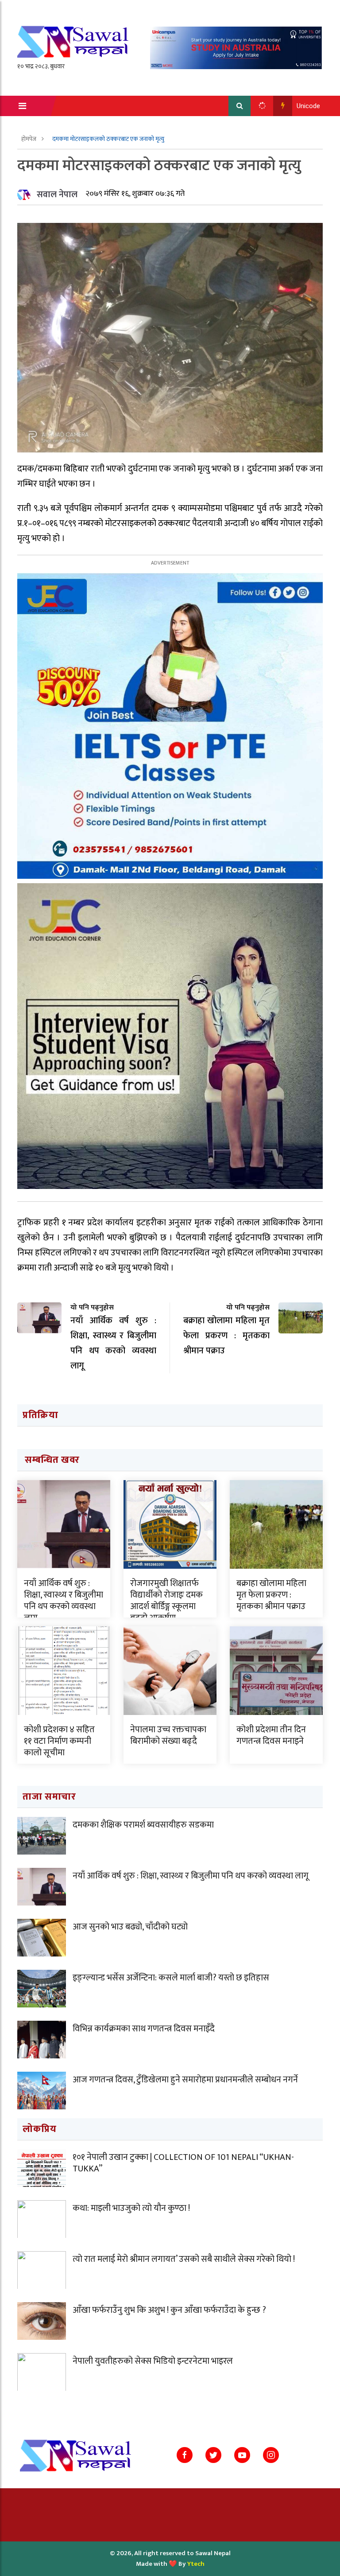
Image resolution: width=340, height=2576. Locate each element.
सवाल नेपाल (57, 195)
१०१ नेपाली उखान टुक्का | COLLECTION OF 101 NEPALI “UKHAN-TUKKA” (183, 2163)
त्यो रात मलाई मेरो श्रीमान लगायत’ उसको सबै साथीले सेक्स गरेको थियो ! (184, 2259)
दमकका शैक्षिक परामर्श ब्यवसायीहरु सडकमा (143, 1825)
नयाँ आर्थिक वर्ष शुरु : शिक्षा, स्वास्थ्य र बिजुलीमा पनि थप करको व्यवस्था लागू (64, 1601)
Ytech (196, 2564)
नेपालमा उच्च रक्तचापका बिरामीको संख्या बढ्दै (168, 1735)
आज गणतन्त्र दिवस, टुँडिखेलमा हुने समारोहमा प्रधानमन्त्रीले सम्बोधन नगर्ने (185, 2080)
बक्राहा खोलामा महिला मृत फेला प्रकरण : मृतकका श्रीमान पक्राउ (271, 1595)
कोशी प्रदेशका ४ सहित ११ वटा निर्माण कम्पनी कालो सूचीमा (59, 1741)
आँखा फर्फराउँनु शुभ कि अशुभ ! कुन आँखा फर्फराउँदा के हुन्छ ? (169, 2310)
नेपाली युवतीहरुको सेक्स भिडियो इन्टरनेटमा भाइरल (153, 2361)
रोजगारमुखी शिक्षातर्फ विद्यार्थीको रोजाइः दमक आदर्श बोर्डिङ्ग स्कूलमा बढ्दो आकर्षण (166, 1601)
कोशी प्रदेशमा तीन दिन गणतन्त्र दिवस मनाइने (271, 1735)
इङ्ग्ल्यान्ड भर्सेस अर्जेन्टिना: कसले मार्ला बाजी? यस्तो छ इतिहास (171, 1978)
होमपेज (29, 139)
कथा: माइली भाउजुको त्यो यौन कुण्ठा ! (131, 2208)
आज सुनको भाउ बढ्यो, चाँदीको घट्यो (130, 1927)
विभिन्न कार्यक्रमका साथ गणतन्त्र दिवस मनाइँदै (144, 2029)
